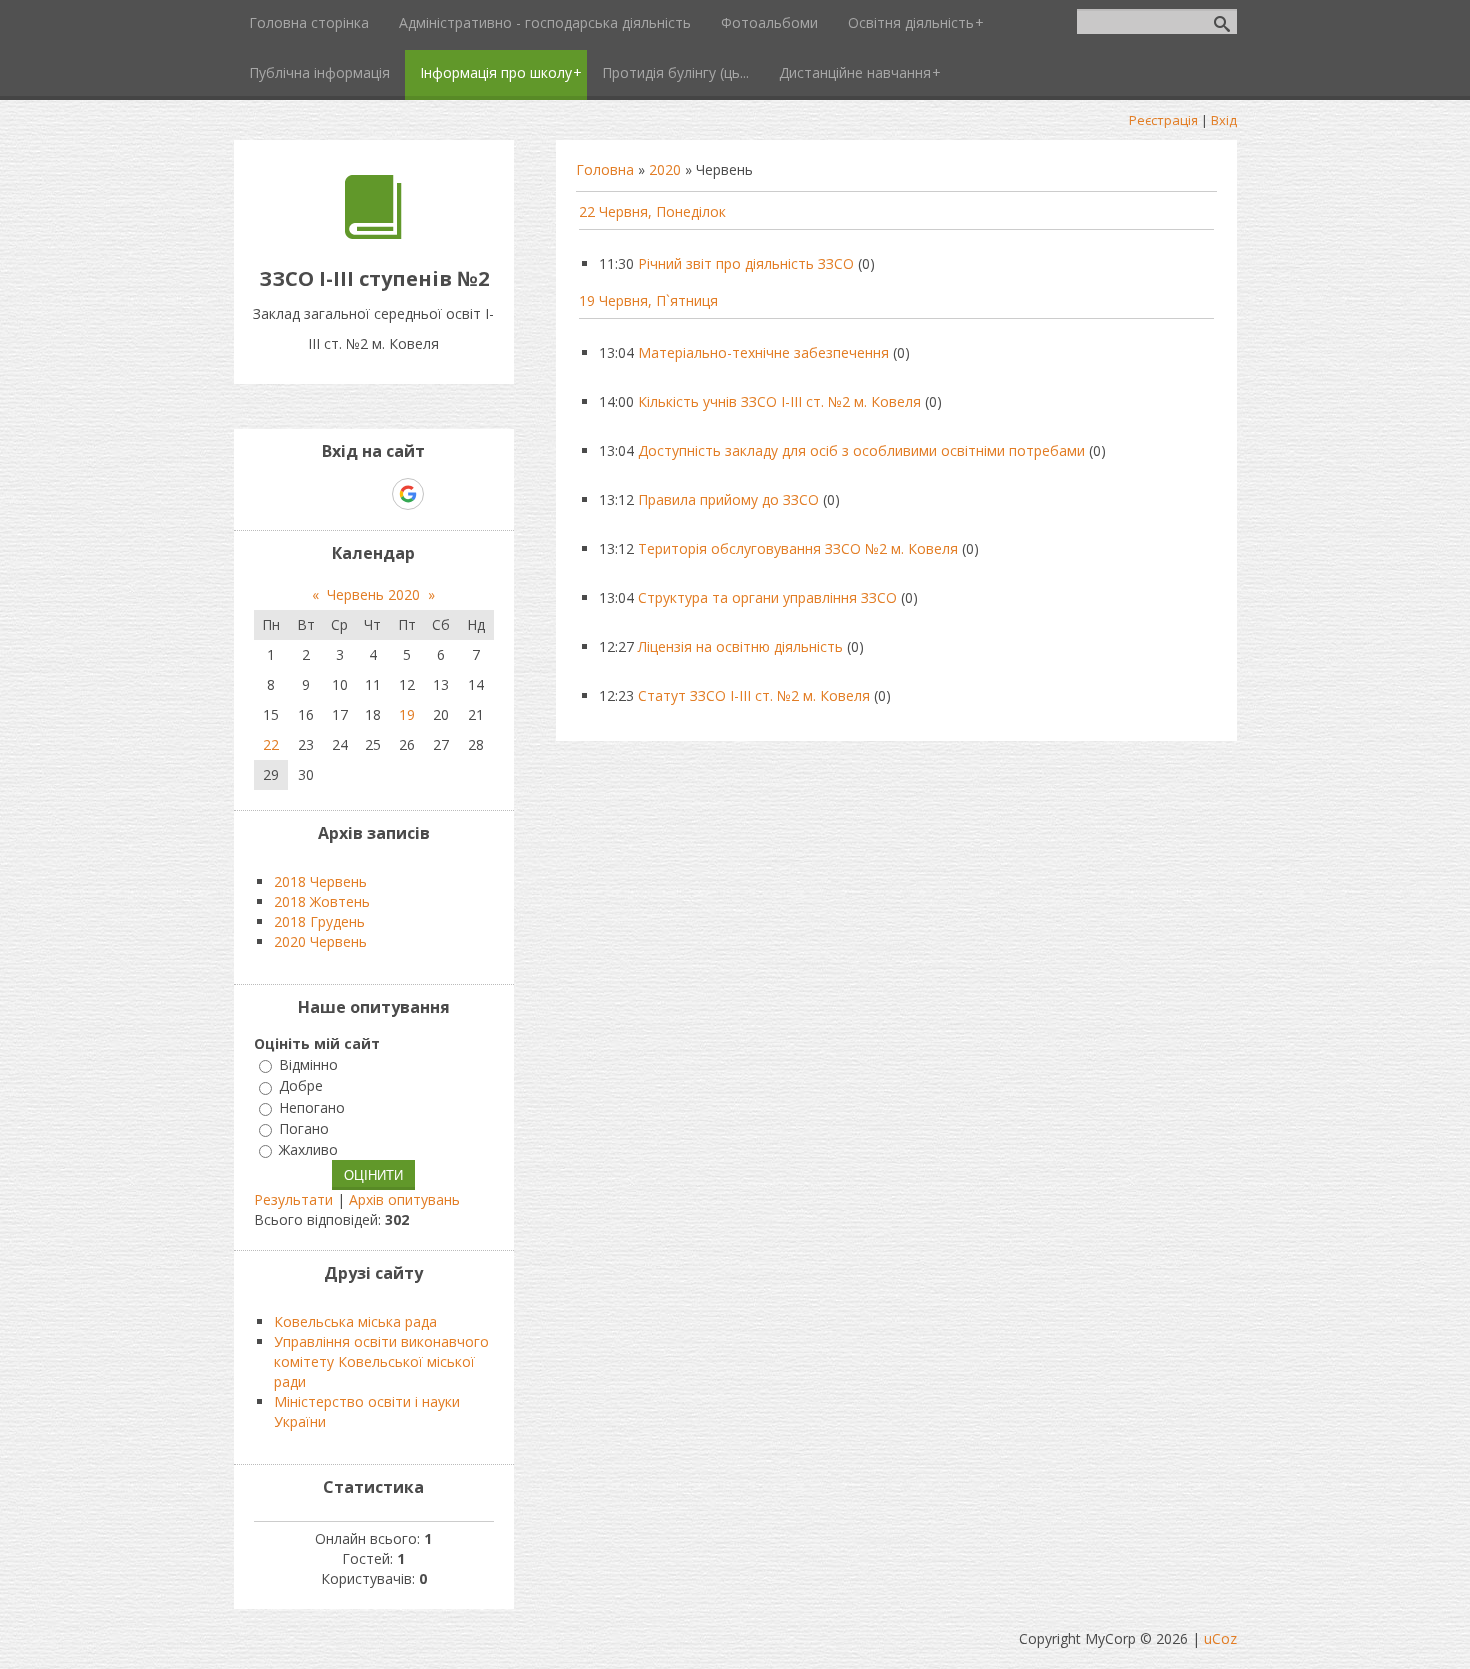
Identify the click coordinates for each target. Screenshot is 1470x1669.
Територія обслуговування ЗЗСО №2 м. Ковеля (798, 548)
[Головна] (373, 233)
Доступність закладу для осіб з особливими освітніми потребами (861, 450)
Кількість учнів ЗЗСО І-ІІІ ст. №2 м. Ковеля (779, 401)
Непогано (312, 1107)
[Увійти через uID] (339, 494)
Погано (304, 1128)
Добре (301, 1086)
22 (271, 744)
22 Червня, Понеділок (652, 211)
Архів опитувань (404, 1199)
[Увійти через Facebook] (373, 494)
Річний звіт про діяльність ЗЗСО (746, 263)
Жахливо (308, 1149)
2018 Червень (320, 881)
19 (407, 714)
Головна (605, 169)
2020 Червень (320, 941)
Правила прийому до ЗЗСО (728, 499)
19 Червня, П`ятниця (648, 300)
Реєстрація (1163, 120)
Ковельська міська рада (355, 1321)
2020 (665, 169)
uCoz (1220, 1638)
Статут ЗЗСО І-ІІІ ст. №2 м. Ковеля (754, 695)
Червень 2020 (373, 594)
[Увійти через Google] (408, 494)
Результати (293, 1199)
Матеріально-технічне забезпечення (763, 352)
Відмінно (308, 1064)
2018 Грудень (319, 921)
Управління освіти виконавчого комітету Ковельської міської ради (381, 1361)
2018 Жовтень (322, 901)
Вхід (1224, 120)
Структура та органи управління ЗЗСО (767, 597)
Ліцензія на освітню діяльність (740, 646)
